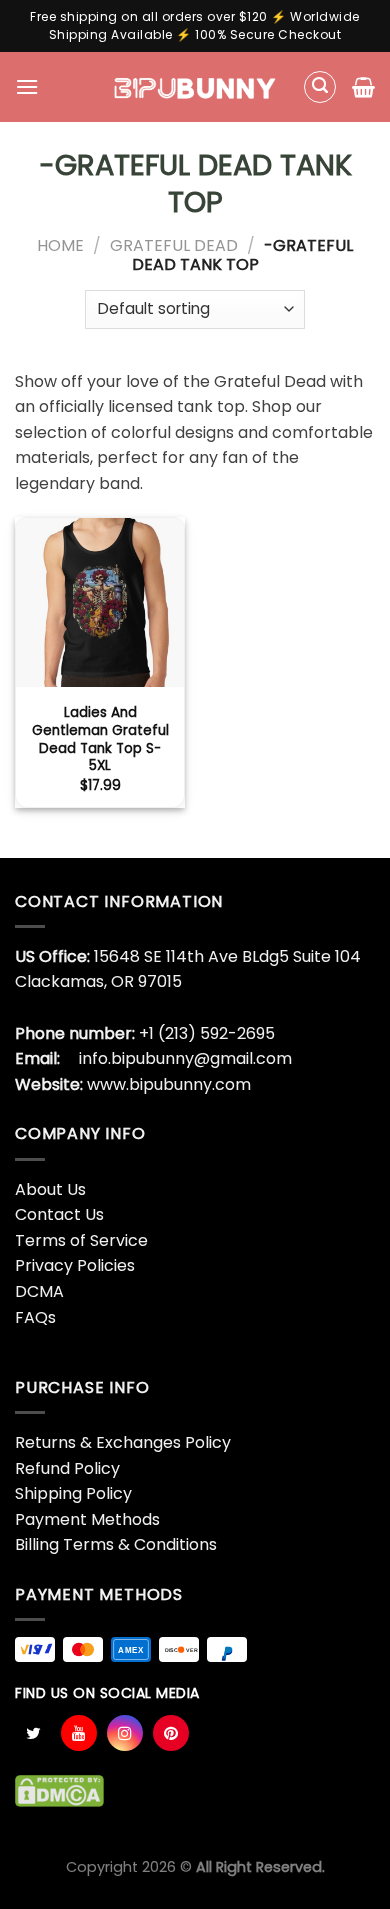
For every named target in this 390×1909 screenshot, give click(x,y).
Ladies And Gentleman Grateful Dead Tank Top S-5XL (100, 739)
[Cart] (363, 87)
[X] (33, 1733)
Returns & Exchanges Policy (123, 1442)
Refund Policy (67, 1468)
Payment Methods (87, 1519)
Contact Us (59, 1214)
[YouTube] (79, 1733)
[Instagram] (125, 1733)
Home (60, 245)
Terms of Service (81, 1240)
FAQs (35, 1317)
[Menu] (27, 86)
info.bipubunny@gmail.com (185, 1058)
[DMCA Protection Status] (59, 1789)
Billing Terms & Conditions (116, 1544)
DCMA (39, 1291)
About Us (50, 1189)
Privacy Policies (75, 1265)
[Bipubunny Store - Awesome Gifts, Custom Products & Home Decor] (195, 87)
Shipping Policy (73, 1493)
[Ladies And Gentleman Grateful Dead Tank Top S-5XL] (100, 602)
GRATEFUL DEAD (174, 245)
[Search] (320, 87)
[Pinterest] (171, 1733)
